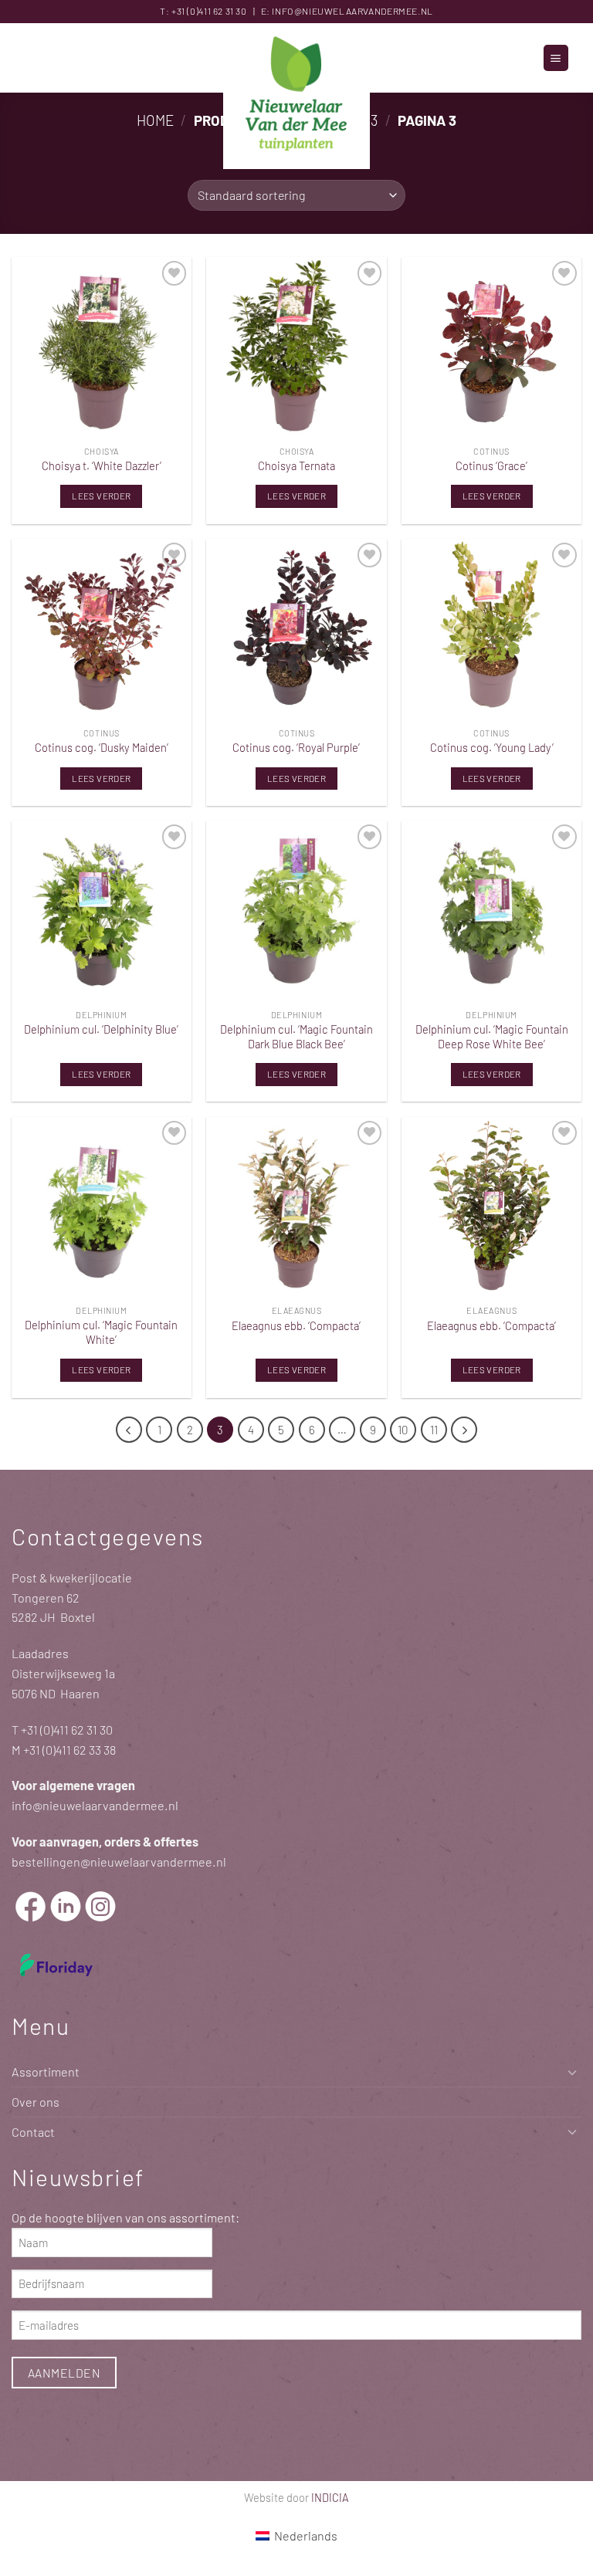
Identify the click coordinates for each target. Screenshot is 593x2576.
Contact (33, 2132)
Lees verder (101, 496)
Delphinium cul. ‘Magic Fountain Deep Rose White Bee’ (492, 1036)
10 (403, 1430)
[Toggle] (572, 2072)
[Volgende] (464, 1430)
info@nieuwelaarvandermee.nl (352, 11)
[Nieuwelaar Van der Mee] (296, 96)
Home (155, 120)
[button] (556, 58)
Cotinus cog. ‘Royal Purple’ (296, 747)
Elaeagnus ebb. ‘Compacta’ (296, 1325)
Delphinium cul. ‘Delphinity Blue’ (101, 1029)
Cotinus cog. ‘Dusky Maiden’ (102, 747)
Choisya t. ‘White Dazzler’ (102, 465)
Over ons (36, 2102)
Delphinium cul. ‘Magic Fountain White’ (101, 1332)
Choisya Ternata (296, 465)
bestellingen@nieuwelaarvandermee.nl (119, 1862)
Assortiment (46, 2072)
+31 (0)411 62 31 (203, 11)
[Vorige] (129, 1430)
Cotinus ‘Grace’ (491, 465)
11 (434, 1430)
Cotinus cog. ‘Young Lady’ (492, 747)
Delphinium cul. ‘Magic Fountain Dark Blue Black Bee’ (296, 1036)
